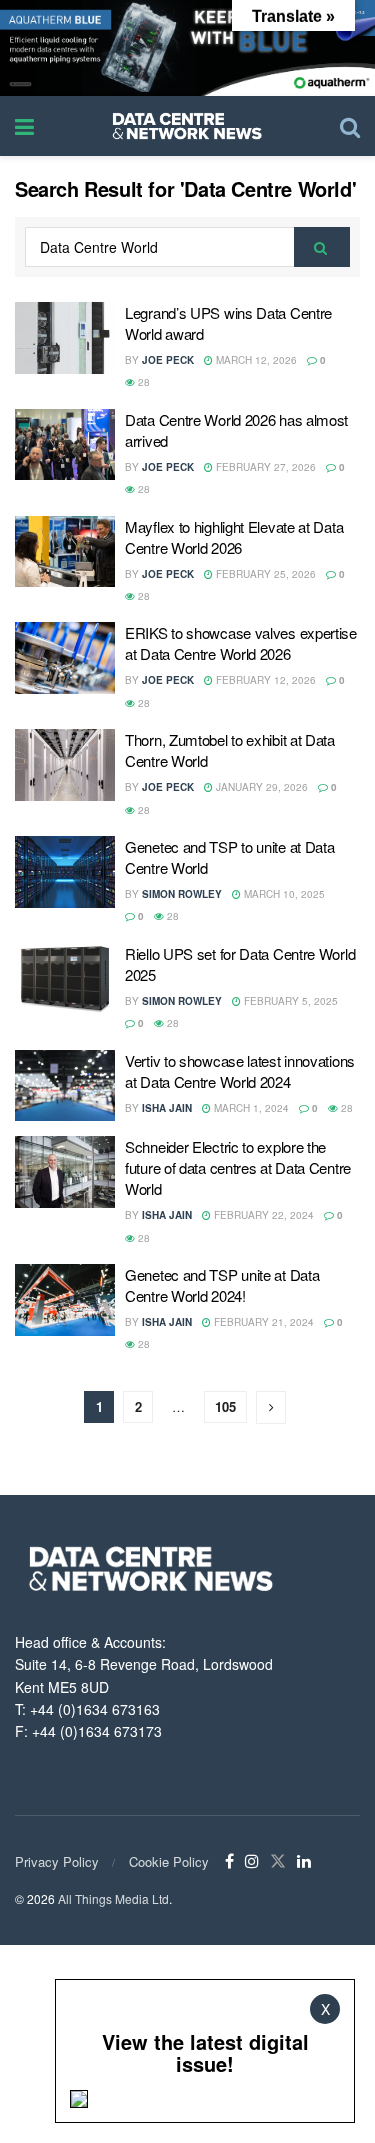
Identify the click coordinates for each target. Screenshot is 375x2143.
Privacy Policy (57, 1861)
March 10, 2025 (283, 894)
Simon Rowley (182, 894)
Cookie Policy (169, 1861)
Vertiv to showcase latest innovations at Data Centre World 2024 (240, 1071)
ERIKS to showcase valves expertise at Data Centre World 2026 (241, 643)
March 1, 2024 (250, 1108)
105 (225, 1406)
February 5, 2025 (289, 1001)
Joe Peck (168, 360)
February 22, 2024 (262, 1215)
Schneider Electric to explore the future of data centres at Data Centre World (238, 1167)
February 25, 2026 (264, 574)
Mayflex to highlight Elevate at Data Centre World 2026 (234, 537)
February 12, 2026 (264, 680)
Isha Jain (167, 1108)
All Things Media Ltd (113, 1898)
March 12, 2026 (255, 360)
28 (142, 382)
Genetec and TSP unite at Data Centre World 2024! (222, 1285)
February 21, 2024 (262, 1322)
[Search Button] (322, 247)
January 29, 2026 (260, 787)
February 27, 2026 (264, 467)
